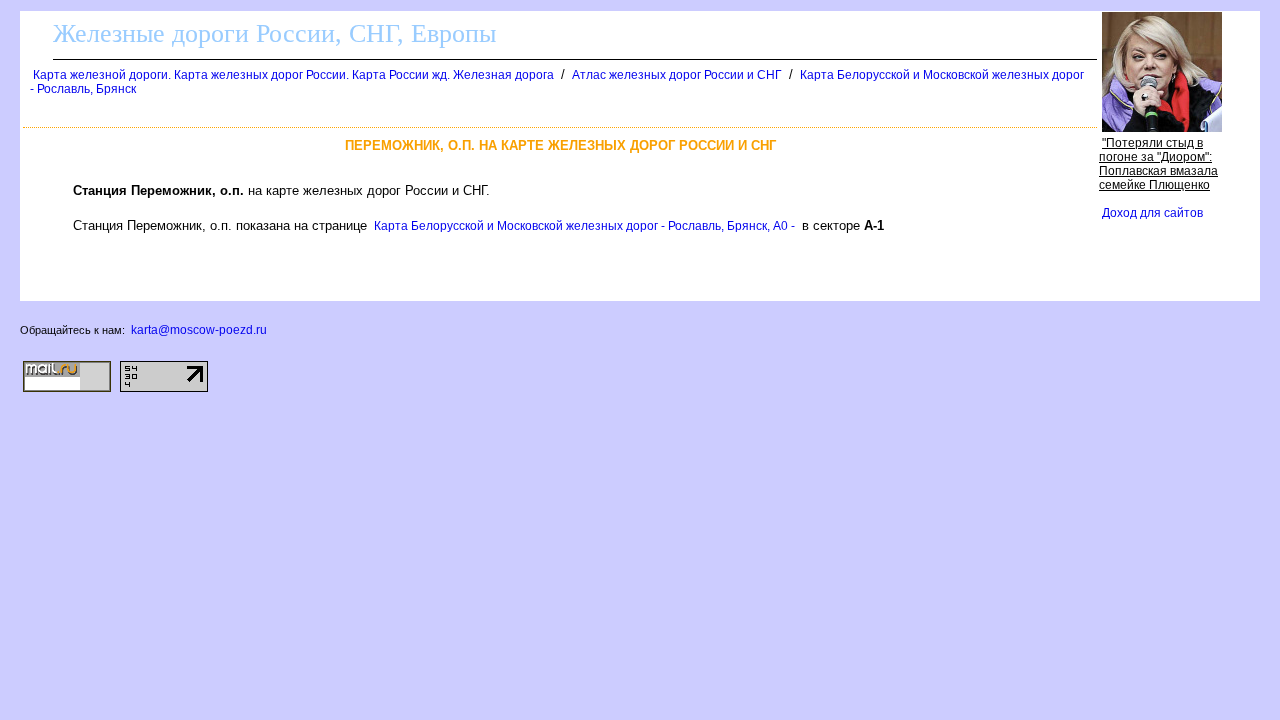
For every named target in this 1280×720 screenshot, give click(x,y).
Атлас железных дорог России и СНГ (677, 75)
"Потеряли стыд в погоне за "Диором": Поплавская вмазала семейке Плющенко (1158, 164)
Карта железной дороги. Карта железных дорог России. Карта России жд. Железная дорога (293, 75)
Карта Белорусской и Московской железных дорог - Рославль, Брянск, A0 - (584, 226)
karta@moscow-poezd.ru (199, 330)
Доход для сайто (1152, 213)
